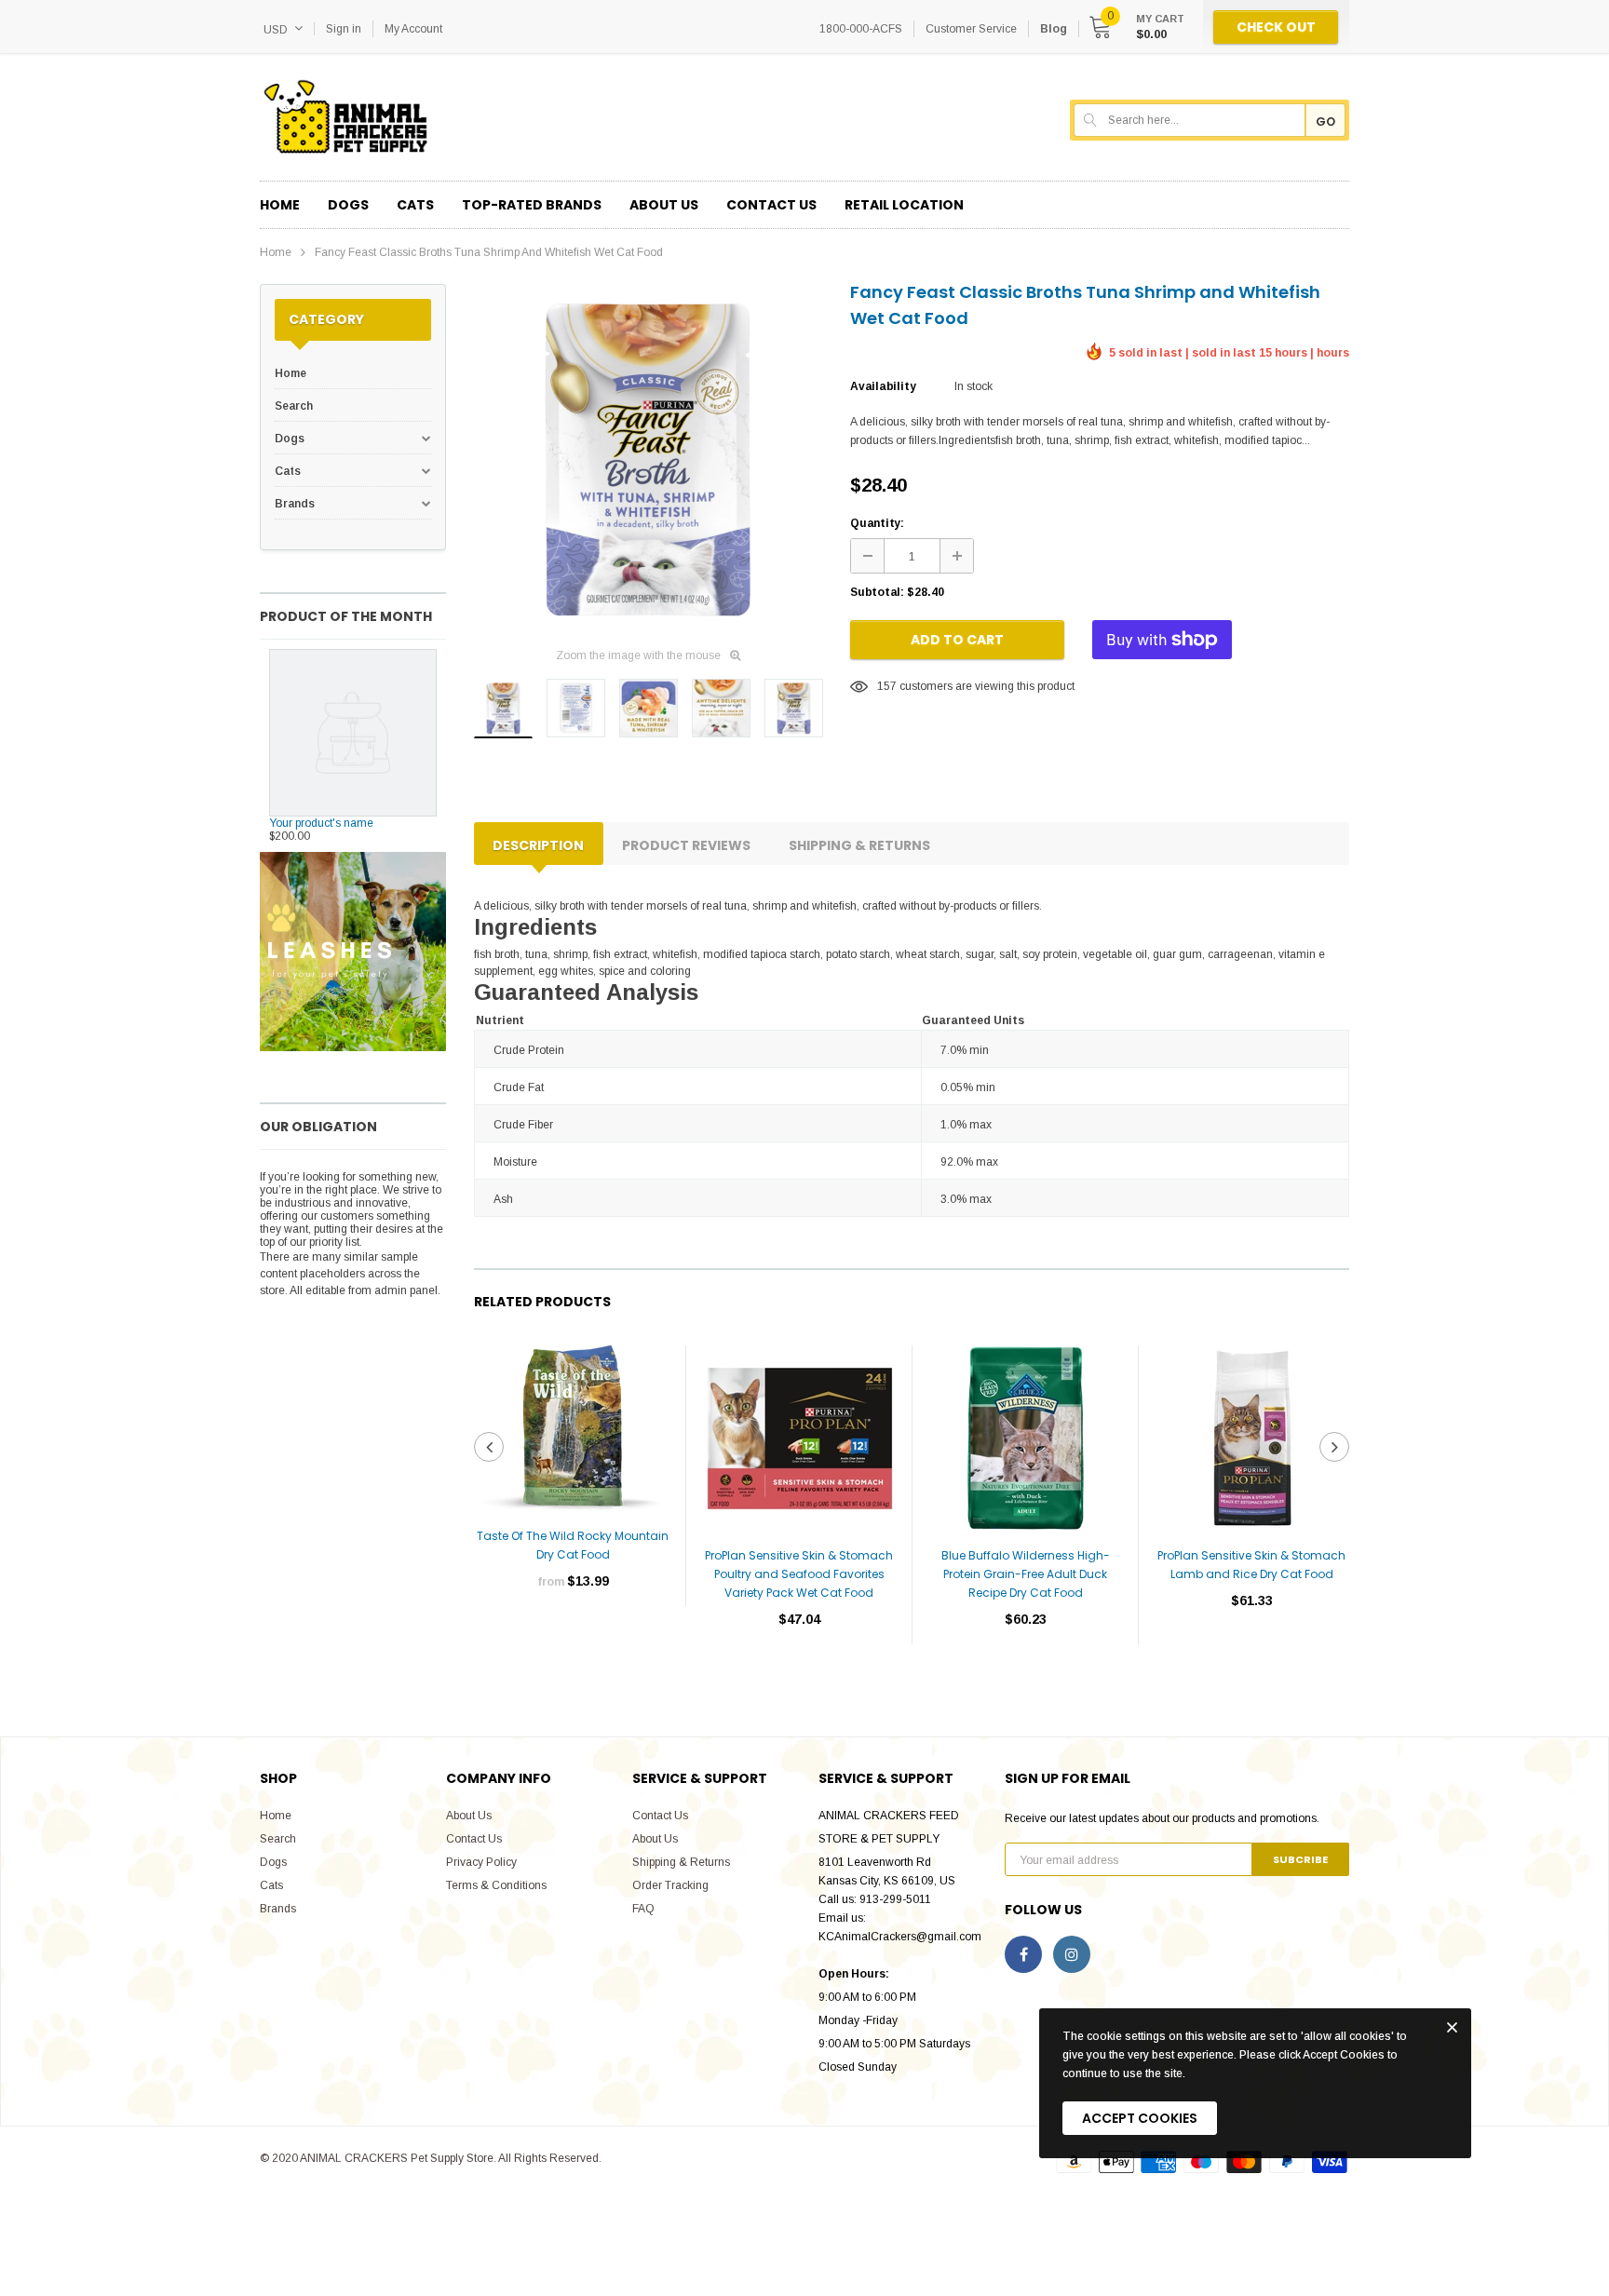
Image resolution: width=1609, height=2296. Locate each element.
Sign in (344, 29)
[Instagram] (1072, 1954)
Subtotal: (877, 592)
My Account (413, 29)
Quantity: (877, 523)
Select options (573, 1637)
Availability (883, 386)
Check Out (1276, 27)
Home (276, 252)
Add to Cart (957, 640)
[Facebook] (1023, 1954)
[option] (648, 458)
